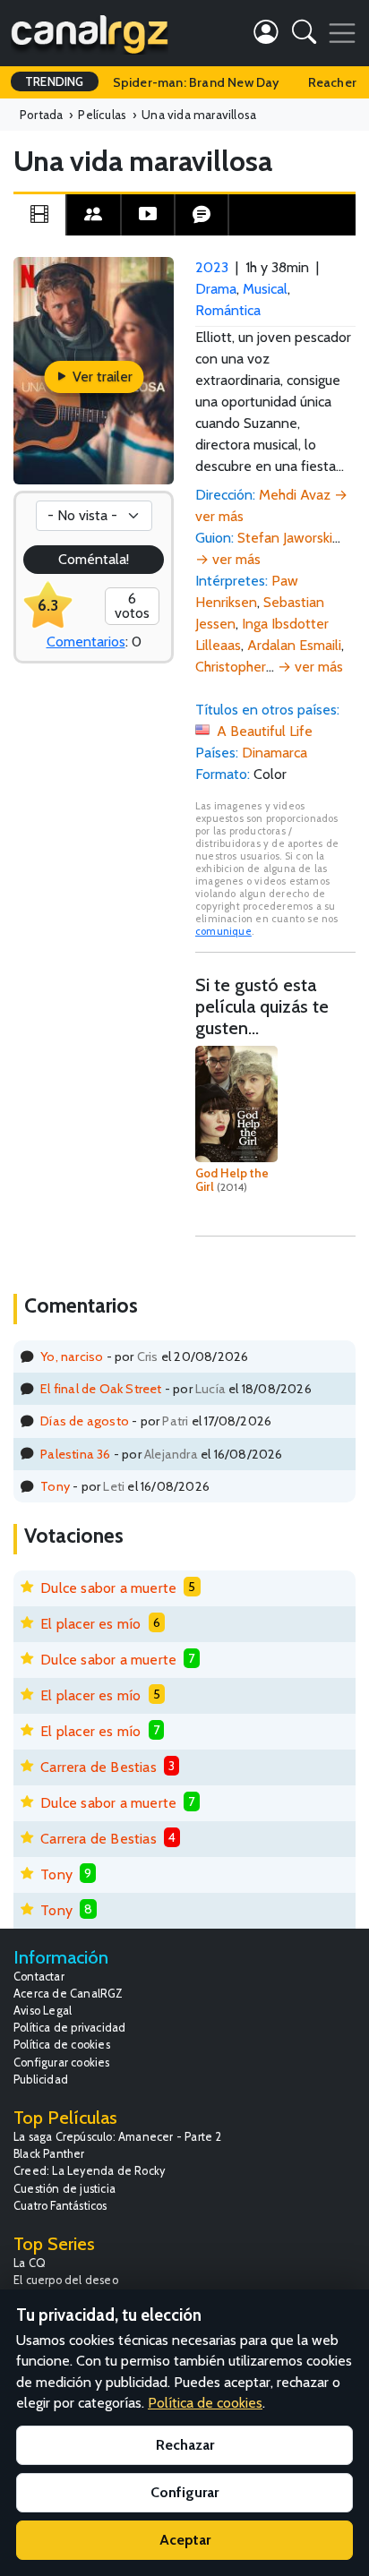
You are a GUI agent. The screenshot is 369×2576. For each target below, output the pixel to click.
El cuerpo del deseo (66, 2280)
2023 (212, 267)
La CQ (30, 2263)
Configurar (184, 2492)
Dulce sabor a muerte (108, 1588)
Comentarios (86, 642)
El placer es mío (90, 1624)
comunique (223, 931)
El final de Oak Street (101, 1389)
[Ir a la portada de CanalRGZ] (90, 33)
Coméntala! (94, 559)
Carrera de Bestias (99, 1767)
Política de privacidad (69, 2028)
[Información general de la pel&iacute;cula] (39, 215)
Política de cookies (62, 2045)
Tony (55, 1486)
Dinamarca (275, 753)
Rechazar (185, 2445)
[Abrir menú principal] (342, 33)
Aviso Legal (43, 2011)
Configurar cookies (62, 2063)
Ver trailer (101, 377)
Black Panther (49, 2154)
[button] (304, 35)
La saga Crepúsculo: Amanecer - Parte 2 (118, 2137)
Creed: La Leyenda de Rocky (89, 2171)
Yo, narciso (72, 1356)
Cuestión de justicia (64, 2189)
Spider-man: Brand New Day (196, 82)
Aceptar (185, 2540)
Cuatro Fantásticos (60, 2206)
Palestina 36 (75, 1454)
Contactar (39, 1977)
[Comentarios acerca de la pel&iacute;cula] (202, 215)
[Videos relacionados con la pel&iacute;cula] (148, 215)
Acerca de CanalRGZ (69, 1994)
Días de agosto (85, 1421)
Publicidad (41, 2080)
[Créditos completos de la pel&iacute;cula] (93, 215)
